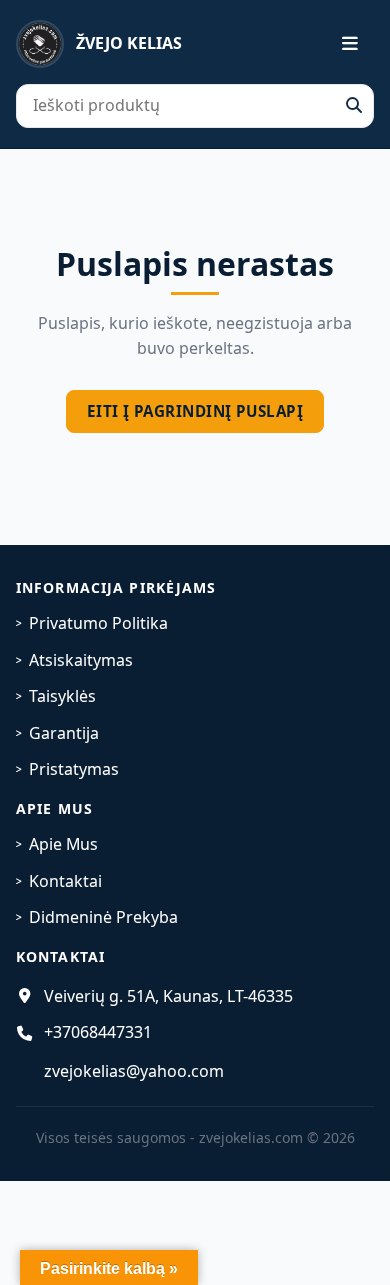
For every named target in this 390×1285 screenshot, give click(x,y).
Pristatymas (74, 769)
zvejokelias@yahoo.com (134, 1071)
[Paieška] (354, 106)
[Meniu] (338, 44)
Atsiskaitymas (81, 660)
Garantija (64, 733)
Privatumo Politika (98, 623)
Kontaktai (65, 881)
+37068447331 (98, 1032)
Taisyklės (62, 696)
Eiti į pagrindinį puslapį (195, 411)
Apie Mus (63, 844)
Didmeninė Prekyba (103, 917)
